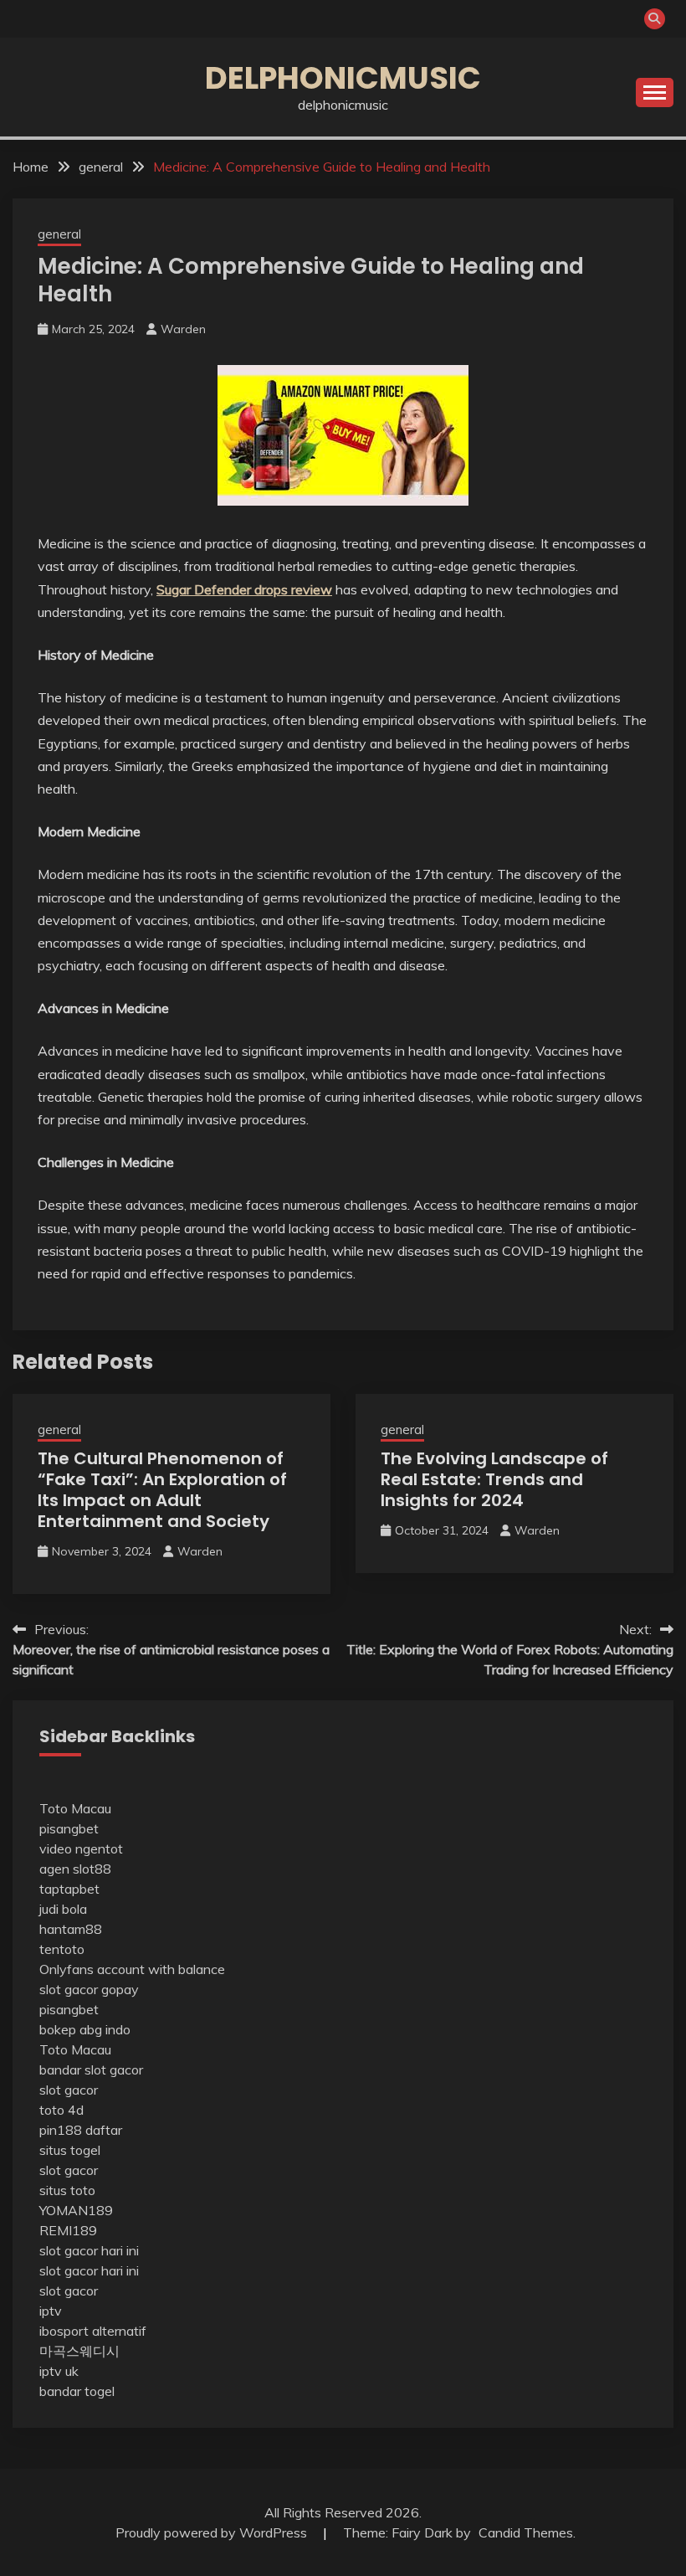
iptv (51, 2311)
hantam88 (71, 1929)
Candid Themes (526, 2532)
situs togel (70, 2150)
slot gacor (69, 2090)
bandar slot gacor (91, 2070)
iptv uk (59, 2371)
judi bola (63, 1909)
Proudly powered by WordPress (213, 2532)
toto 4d (61, 2110)
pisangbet (69, 1828)
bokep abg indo (85, 2029)
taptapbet (69, 1889)
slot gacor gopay (89, 1989)
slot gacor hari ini (89, 2250)
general (59, 234)
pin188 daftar (81, 2130)
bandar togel (77, 2391)
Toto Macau (75, 1808)
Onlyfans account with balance (132, 1969)
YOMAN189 (76, 2210)
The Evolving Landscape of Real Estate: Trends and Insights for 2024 (494, 1479)
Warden (183, 329)
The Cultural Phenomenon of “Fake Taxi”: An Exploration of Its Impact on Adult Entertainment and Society (162, 1490)
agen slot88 (75, 1869)
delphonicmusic (343, 78)
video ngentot (81, 1848)
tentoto (62, 1949)
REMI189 (68, 2230)
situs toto (67, 2190)
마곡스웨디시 (79, 2351)
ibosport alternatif (93, 2331)
